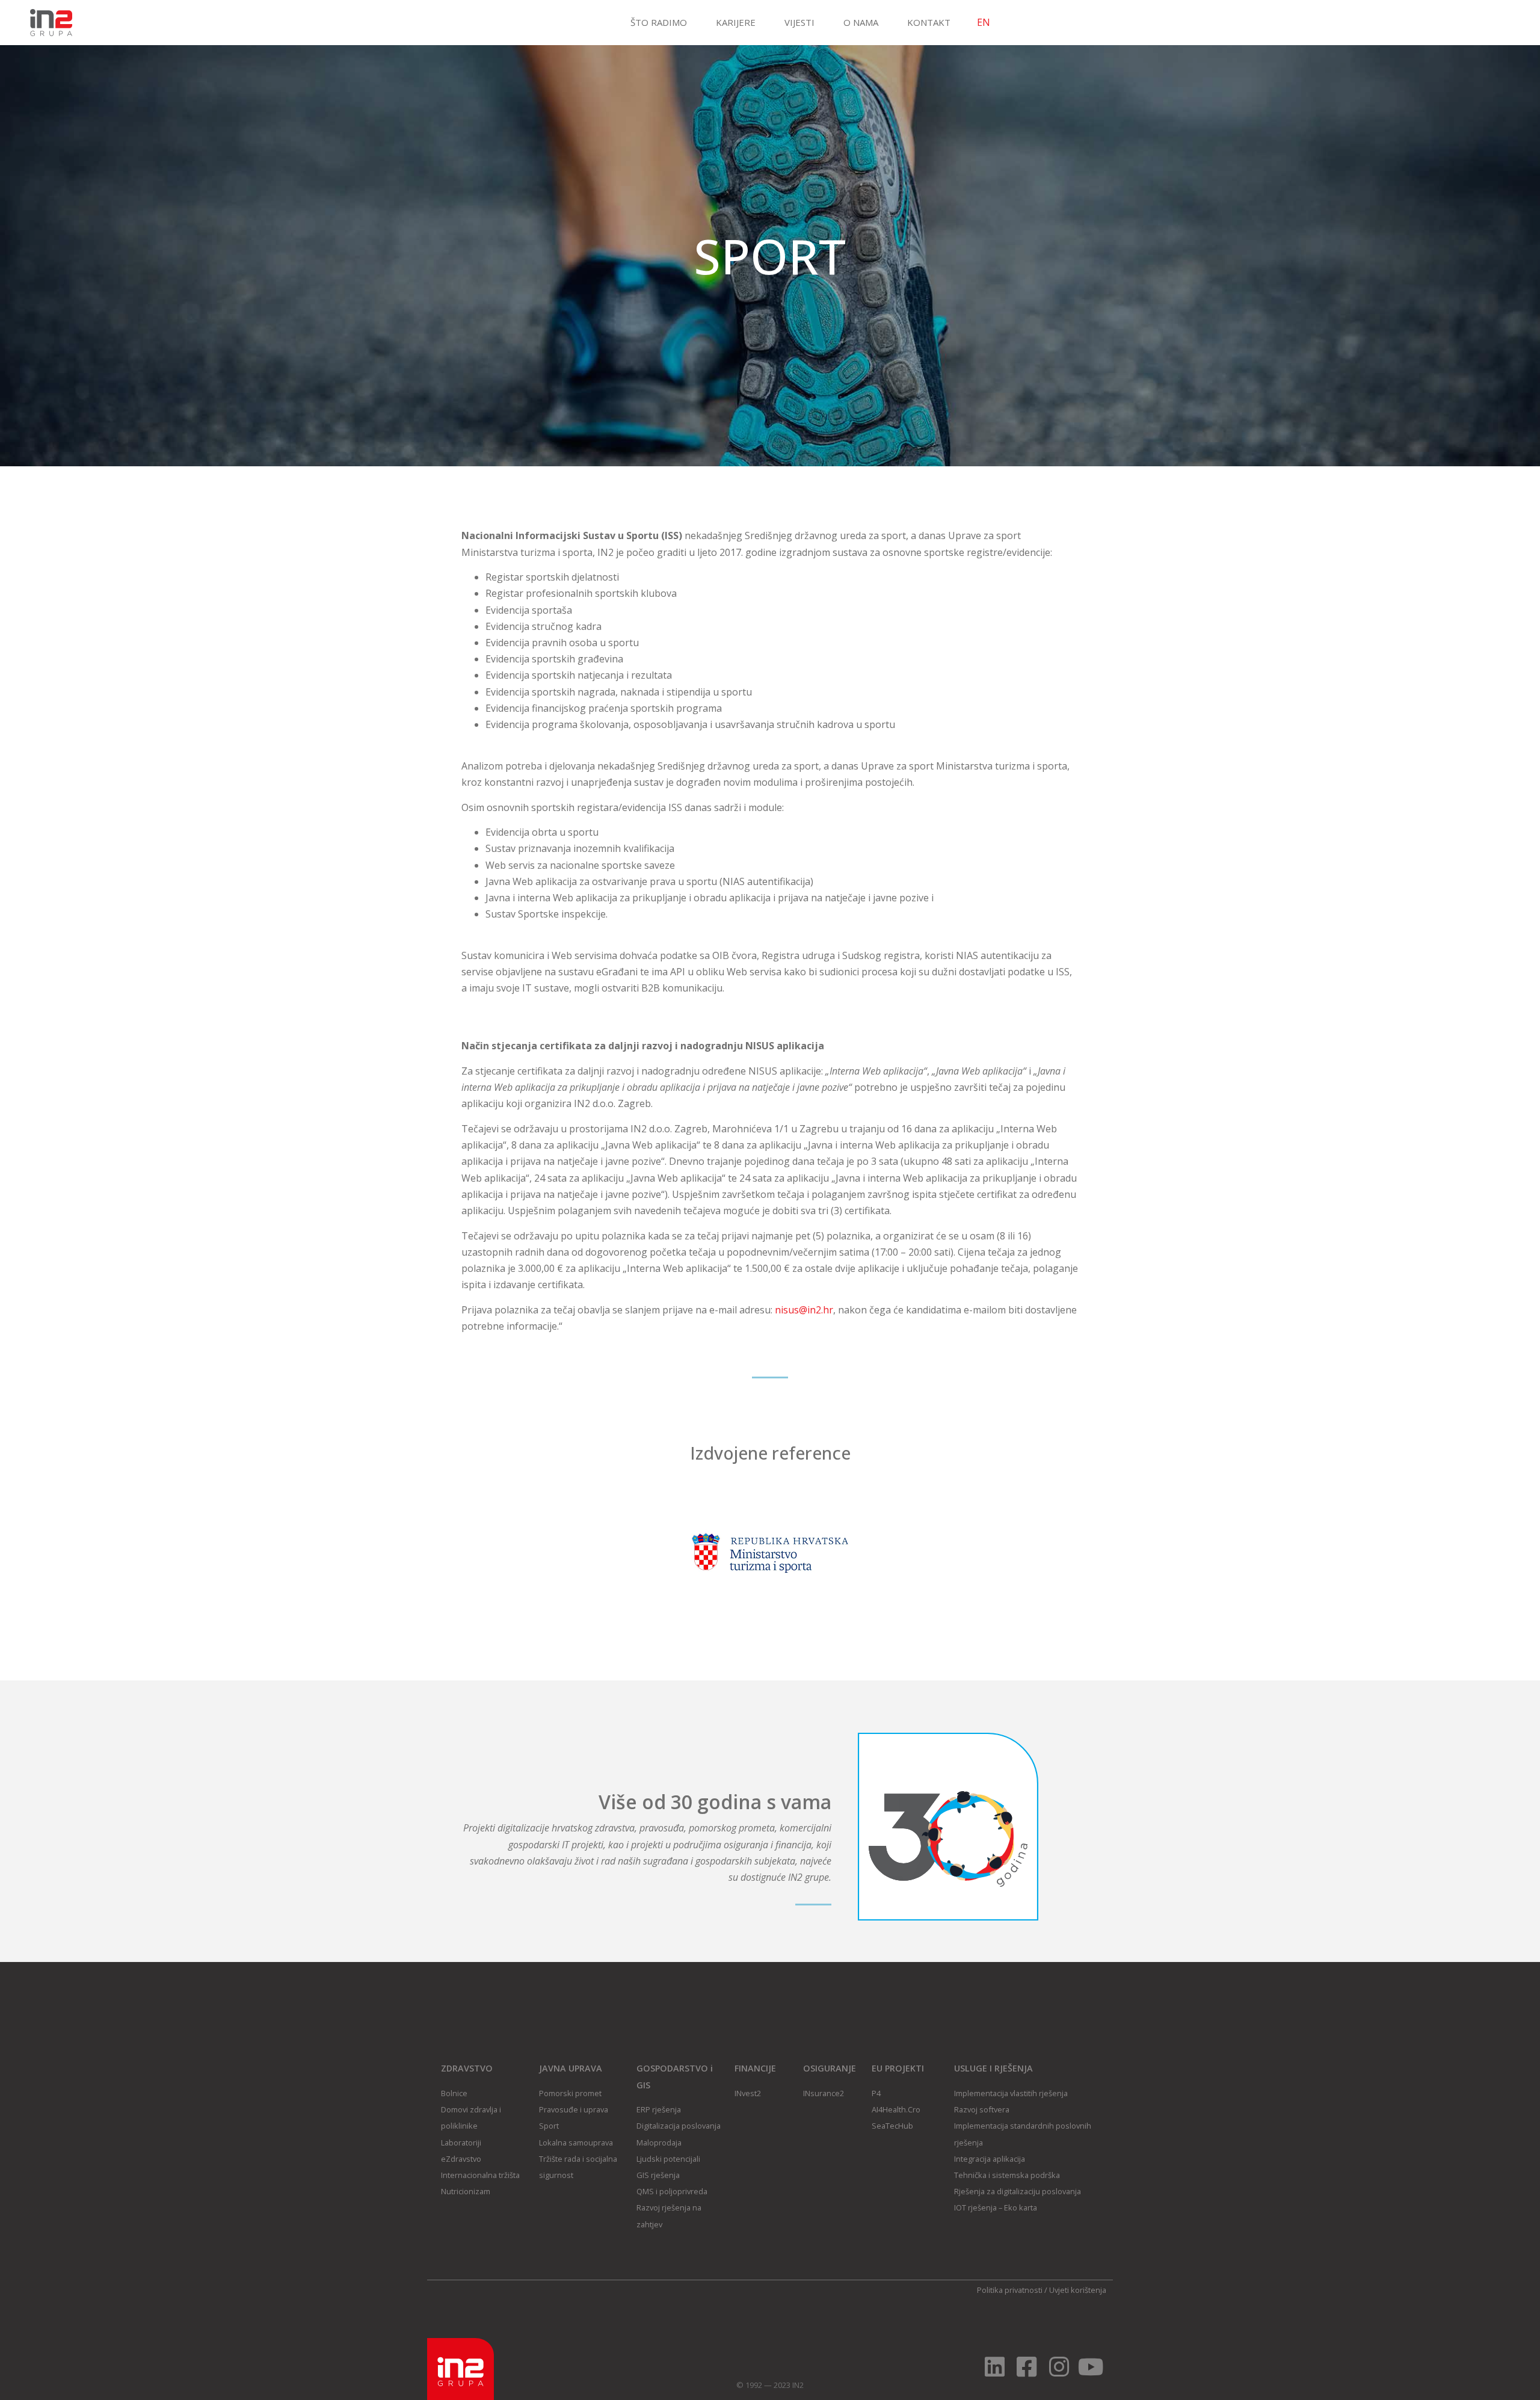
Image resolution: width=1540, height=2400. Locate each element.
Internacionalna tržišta (480, 2175)
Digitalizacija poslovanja (679, 2126)
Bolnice (454, 2093)
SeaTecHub (892, 2126)
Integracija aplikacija (990, 2159)
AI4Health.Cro (896, 2109)
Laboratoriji (461, 2142)
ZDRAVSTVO (467, 2068)
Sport (549, 2126)
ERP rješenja (659, 2109)
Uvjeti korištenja (1078, 2290)
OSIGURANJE (830, 2068)
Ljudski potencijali (668, 2159)
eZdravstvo (461, 2159)
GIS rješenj (656, 2175)
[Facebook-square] (1027, 2367)
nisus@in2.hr (804, 1310)
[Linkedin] (995, 2367)
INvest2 (748, 2093)
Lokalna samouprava (576, 2142)
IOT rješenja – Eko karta (996, 2207)
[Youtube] (1091, 2367)
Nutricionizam (466, 2191)
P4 (876, 2093)
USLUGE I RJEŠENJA (993, 2068)
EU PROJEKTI (898, 2068)
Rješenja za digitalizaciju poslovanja (1018, 2191)
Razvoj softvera (982, 2109)
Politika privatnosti (1010, 2290)
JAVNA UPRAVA (571, 2068)
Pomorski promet (570, 2093)
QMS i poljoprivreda (672, 2191)
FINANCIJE (755, 2068)
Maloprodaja (659, 2142)
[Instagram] (1059, 2367)
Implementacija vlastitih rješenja (1011, 2093)
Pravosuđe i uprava (574, 2109)
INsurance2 (824, 2093)
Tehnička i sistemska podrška (1007, 2175)
